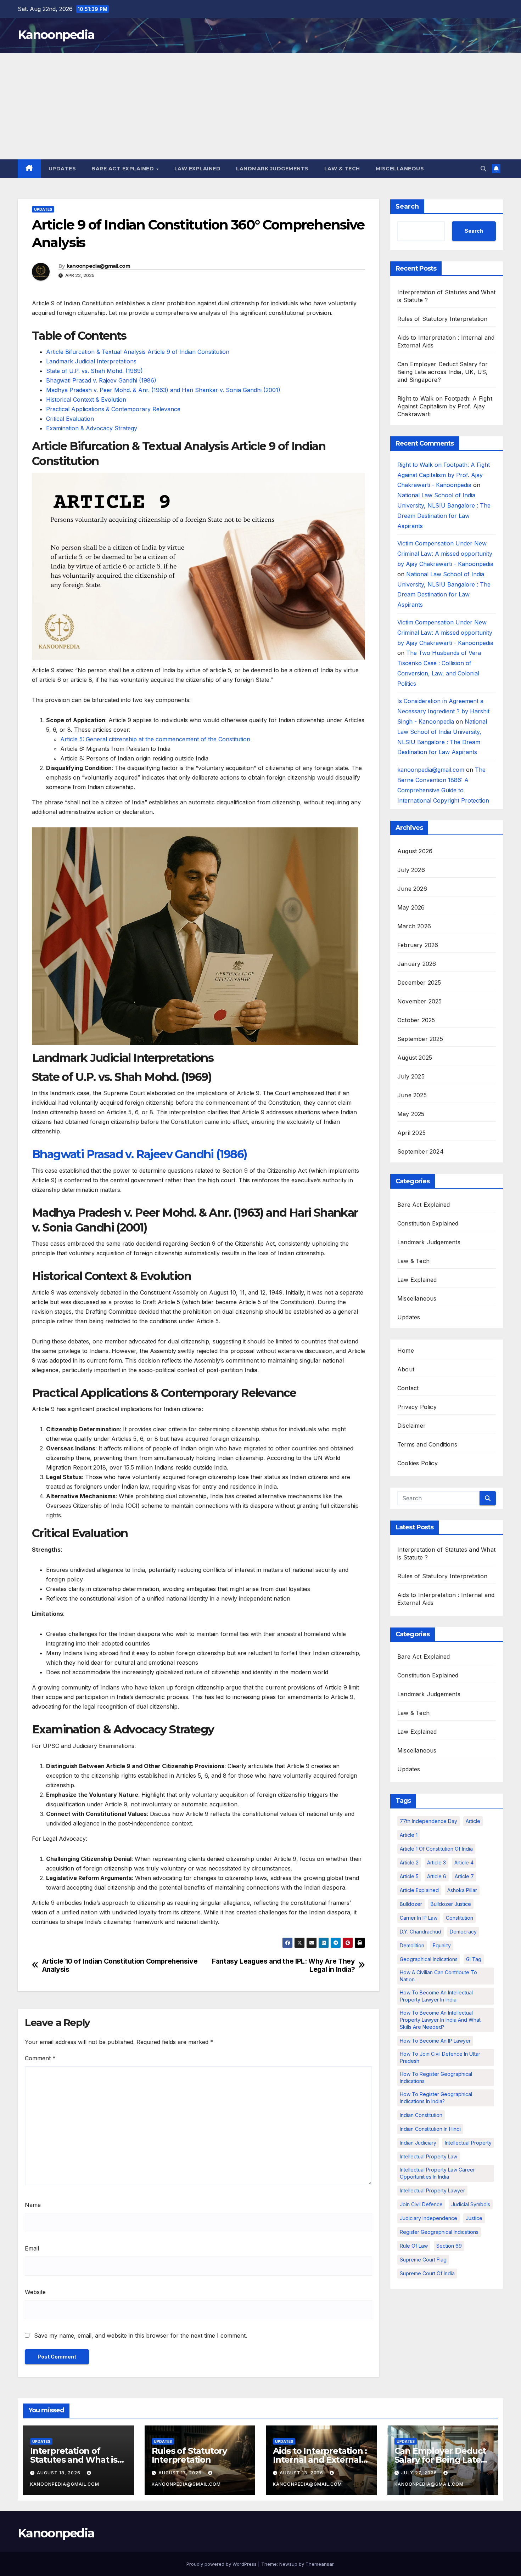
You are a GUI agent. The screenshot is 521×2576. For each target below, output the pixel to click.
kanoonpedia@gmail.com (98, 266)
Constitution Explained (428, 1224)
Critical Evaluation (70, 419)
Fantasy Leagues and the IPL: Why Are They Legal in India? (283, 1965)
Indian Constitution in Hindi (430, 2129)
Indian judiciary (418, 2143)
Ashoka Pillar (462, 1890)
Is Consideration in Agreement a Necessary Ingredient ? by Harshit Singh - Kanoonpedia (443, 712)
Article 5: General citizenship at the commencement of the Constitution (155, 739)
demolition (412, 1946)
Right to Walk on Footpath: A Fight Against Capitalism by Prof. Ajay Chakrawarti (445, 406)
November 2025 (420, 1002)
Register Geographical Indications (439, 2232)
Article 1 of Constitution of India (436, 1849)
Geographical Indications (429, 1960)
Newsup (288, 2564)
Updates (62, 169)
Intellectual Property (468, 2143)
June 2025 (412, 1095)
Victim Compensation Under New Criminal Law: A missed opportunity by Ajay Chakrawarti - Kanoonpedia (445, 554)
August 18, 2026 (59, 2473)
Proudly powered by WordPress (222, 2564)
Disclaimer (411, 1426)
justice (474, 2218)
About (406, 1370)
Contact (408, 1388)
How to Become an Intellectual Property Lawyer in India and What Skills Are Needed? (440, 2020)
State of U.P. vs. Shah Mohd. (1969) (94, 371)
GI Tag (474, 1960)
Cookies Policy (418, 1463)
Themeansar (320, 2564)
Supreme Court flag (423, 2260)
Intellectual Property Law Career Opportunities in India (437, 2173)
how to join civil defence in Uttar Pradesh (440, 2058)
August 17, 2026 (181, 2473)
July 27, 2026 (420, 2473)
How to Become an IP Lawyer (435, 2041)
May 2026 (411, 908)
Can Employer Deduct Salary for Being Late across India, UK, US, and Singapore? (442, 372)
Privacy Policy (417, 1407)
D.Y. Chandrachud (421, 1932)
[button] (483, 169)
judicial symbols (471, 2205)
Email (32, 2248)
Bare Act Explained (124, 169)
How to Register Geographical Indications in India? (436, 2098)
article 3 (436, 1863)
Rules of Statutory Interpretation (442, 319)
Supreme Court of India (427, 2274)
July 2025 (411, 1077)
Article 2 (409, 1863)
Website (35, 2292)
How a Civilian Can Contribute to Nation (438, 1976)
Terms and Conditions (427, 1445)
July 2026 (411, 870)
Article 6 (437, 1877)
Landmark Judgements (272, 169)
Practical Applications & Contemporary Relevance (113, 409)
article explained (419, 1890)
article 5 (409, 1877)
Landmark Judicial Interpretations (91, 361)
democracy (463, 1932)
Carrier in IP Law (419, 1918)
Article (473, 1821)
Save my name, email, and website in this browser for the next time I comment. (141, 2336)
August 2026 (415, 851)
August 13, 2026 (302, 2473)
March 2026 (414, 927)
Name (33, 2205)
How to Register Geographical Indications (436, 2078)
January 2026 (417, 964)
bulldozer (411, 1904)
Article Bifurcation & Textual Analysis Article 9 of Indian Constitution (138, 352)
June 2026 (412, 889)
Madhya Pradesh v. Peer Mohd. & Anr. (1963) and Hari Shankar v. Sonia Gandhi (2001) (163, 390)
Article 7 (464, 1877)
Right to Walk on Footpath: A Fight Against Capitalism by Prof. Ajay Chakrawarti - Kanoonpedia (444, 475)
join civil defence (421, 2205)
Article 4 (464, 1863)
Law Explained (198, 169)
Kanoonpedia (56, 35)
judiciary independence (428, 2218)
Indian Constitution (421, 2115)
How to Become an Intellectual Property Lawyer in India (436, 1996)
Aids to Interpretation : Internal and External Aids (320, 2460)
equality (442, 1946)
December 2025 (419, 983)
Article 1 (409, 1835)
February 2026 (418, 945)
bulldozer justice (451, 1904)
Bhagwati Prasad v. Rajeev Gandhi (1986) (101, 380)
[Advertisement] (260, 106)
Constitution (460, 1918)
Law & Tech (342, 169)
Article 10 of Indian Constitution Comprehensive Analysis (120, 1965)
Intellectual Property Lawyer (432, 2191)
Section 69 (449, 2246)
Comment (40, 2058)
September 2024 (421, 1152)
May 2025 (411, 1114)
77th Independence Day (428, 1821)
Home (406, 1351)
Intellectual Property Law (428, 2157)
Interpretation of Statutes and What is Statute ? (74, 2460)
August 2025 (415, 1058)
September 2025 (420, 1039)
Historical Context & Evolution (86, 400)
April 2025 (411, 1133)
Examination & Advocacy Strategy (92, 428)
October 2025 (416, 1020)
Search (407, 206)
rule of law (414, 2246)
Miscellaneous (400, 169)
